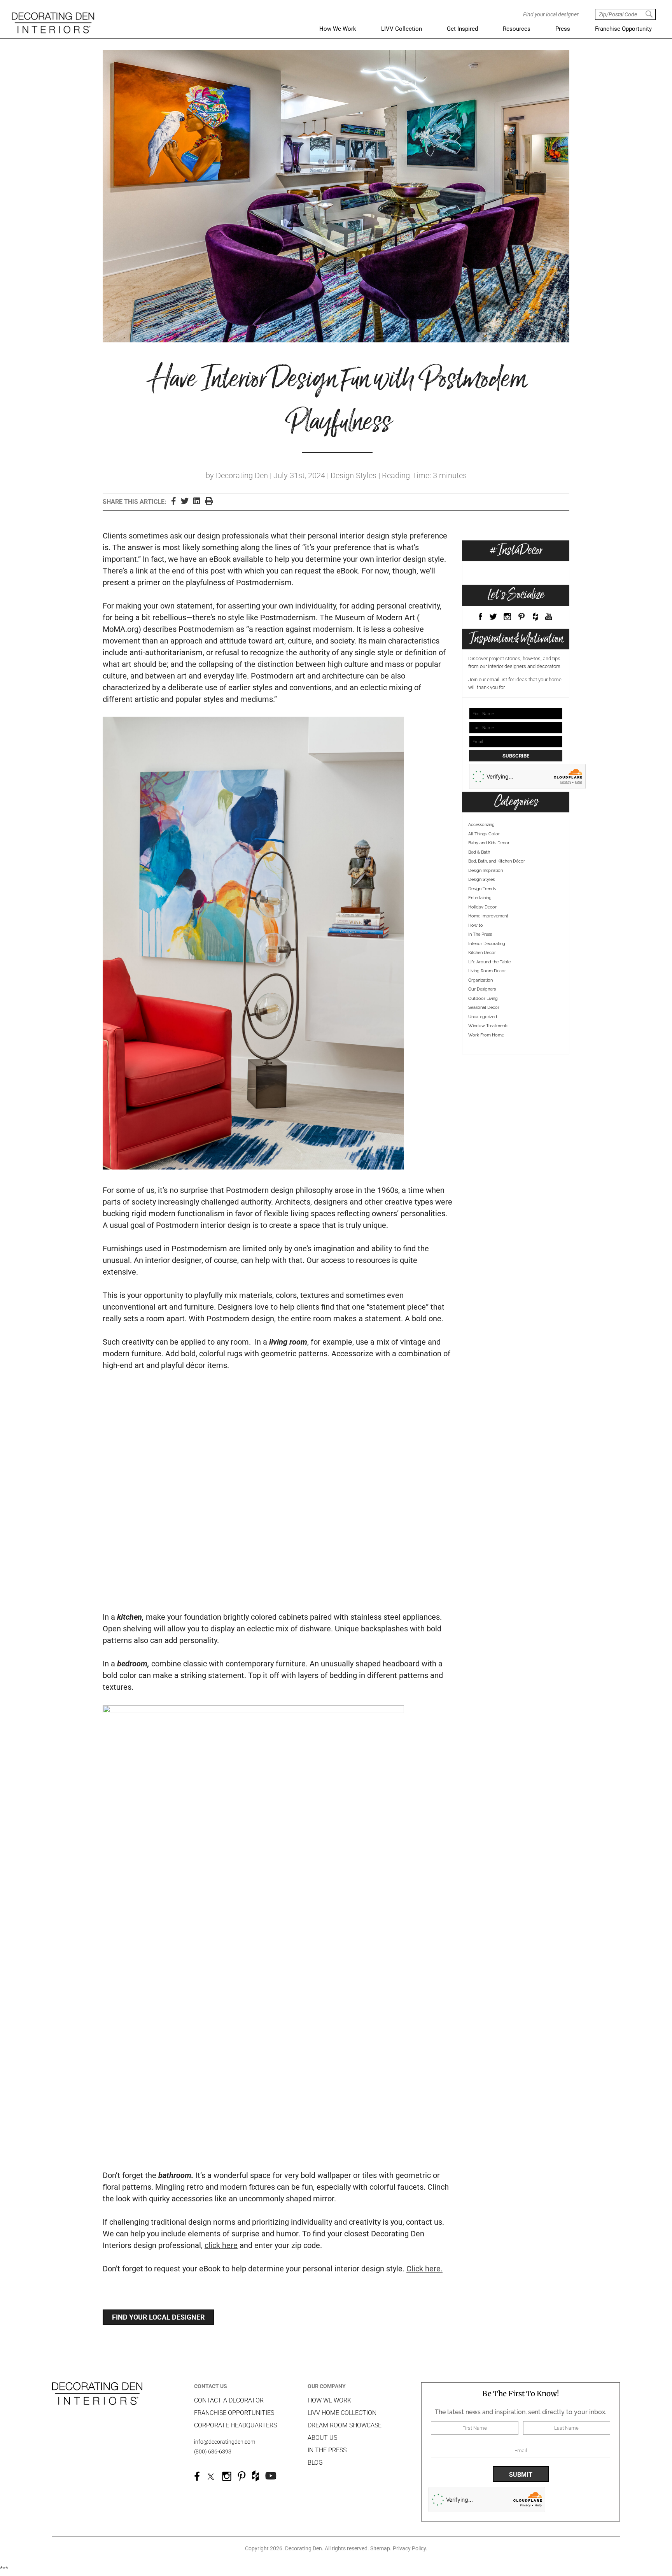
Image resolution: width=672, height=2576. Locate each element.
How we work (329, 2400)
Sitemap (380, 2548)
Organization (480, 980)
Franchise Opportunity (623, 29)
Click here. (424, 2269)
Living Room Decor (487, 971)
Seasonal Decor (484, 1007)
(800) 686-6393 (213, 2451)
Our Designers (482, 989)
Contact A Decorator (229, 2400)
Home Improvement (488, 916)
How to (476, 925)
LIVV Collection (402, 29)
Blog (315, 2463)
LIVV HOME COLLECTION (342, 2413)
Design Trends (482, 889)
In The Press (480, 934)
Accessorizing (481, 825)
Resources (517, 29)
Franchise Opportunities (234, 2413)
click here (221, 2245)
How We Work (338, 29)
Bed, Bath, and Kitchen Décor (497, 861)
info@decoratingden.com (225, 2442)
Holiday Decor (482, 907)
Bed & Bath (479, 852)
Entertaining (480, 898)
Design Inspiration (486, 871)
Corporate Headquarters (235, 2425)
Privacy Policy (409, 2548)
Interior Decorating (487, 944)
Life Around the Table (489, 962)
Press (563, 29)
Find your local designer (158, 2317)
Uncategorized (483, 1017)
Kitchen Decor (482, 953)
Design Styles (481, 879)
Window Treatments (488, 1026)
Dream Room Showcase (345, 2425)
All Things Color (484, 834)
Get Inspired (462, 29)
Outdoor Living (483, 999)
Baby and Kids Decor (489, 843)
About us (322, 2438)
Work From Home (486, 1035)
